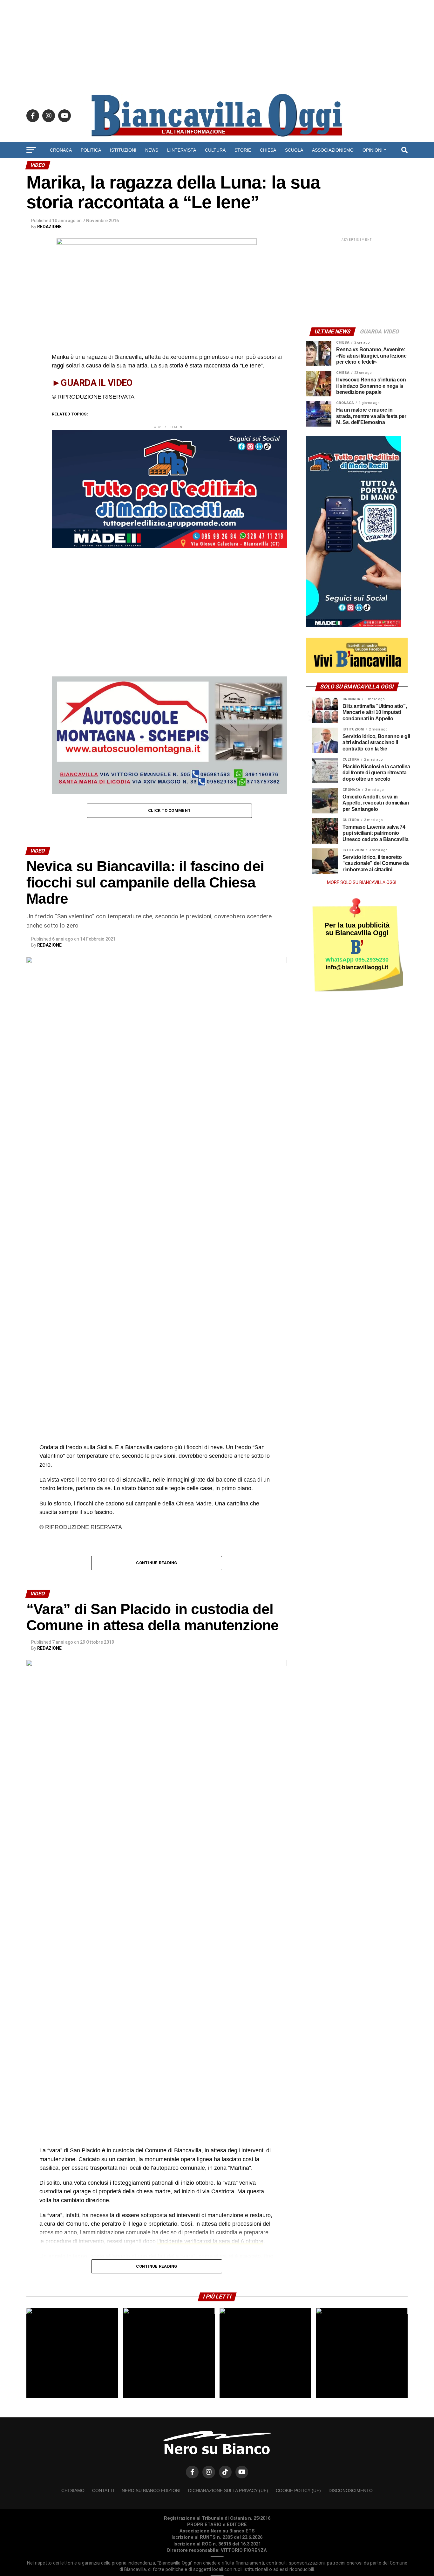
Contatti (103, 2490)
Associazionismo (333, 150)
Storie (243, 150)
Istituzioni (123, 150)
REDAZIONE (49, 227)
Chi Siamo (73, 2490)
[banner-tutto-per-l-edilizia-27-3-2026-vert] (354, 625)
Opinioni (373, 150)
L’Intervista (182, 150)
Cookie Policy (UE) (298, 2490)
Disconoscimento (351, 2490)
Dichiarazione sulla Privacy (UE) (228, 2490)
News (152, 150)
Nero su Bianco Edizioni (151, 2490)
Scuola (294, 150)
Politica (91, 150)
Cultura (215, 150)
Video (217, 167)
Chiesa (268, 150)
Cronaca (61, 150)
